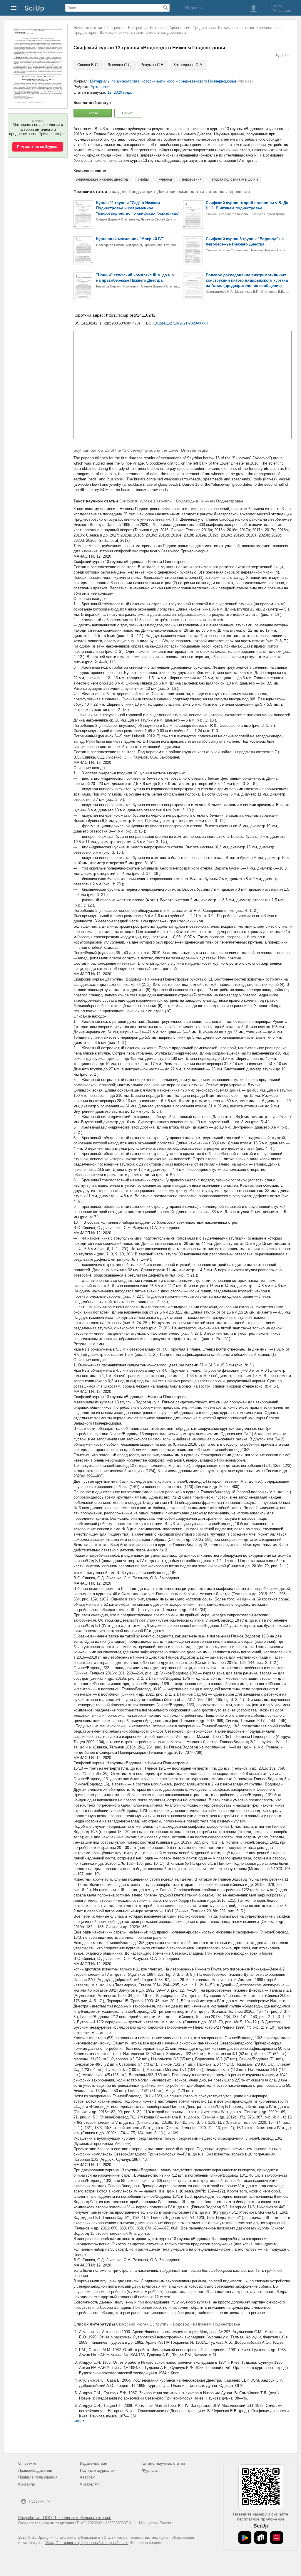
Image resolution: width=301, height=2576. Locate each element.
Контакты (26, 2484)
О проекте (27, 2463)
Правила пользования (38, 2477)
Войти (277, 6)
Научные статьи (88, 28)
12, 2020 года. (120, 92)
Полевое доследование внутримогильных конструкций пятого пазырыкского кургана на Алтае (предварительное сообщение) (247, 280)
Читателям (90, 2484)
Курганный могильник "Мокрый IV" (130, 239)
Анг (287, 55)
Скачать (128, 113)
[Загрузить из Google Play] (245, 2538)
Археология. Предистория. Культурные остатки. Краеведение (224, 28)
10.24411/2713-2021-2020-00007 (181, 323)
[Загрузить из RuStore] (261, 2538)
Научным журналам (98, 2470)
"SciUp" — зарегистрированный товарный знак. (87, 2543)
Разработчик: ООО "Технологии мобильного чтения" (65, 2518)
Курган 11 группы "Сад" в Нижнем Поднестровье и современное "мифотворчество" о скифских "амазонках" (138, 208)
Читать (93, 113)
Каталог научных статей (163, 2463)
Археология (101, 87)
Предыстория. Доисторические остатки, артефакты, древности (130, 32)
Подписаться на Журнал (38, 147)
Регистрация (282, 11)
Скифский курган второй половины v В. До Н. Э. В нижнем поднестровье (247, 205)
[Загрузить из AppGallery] (277, 2538)
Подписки (194, 8)
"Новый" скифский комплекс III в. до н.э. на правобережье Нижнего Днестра (136, 278)
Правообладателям (35, 2470)
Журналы (150, 2470)
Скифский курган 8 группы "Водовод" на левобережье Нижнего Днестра (245, 242)
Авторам (88, 2477)
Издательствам (94, 2463)
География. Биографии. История (136, 28)
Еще (77, 2420)
